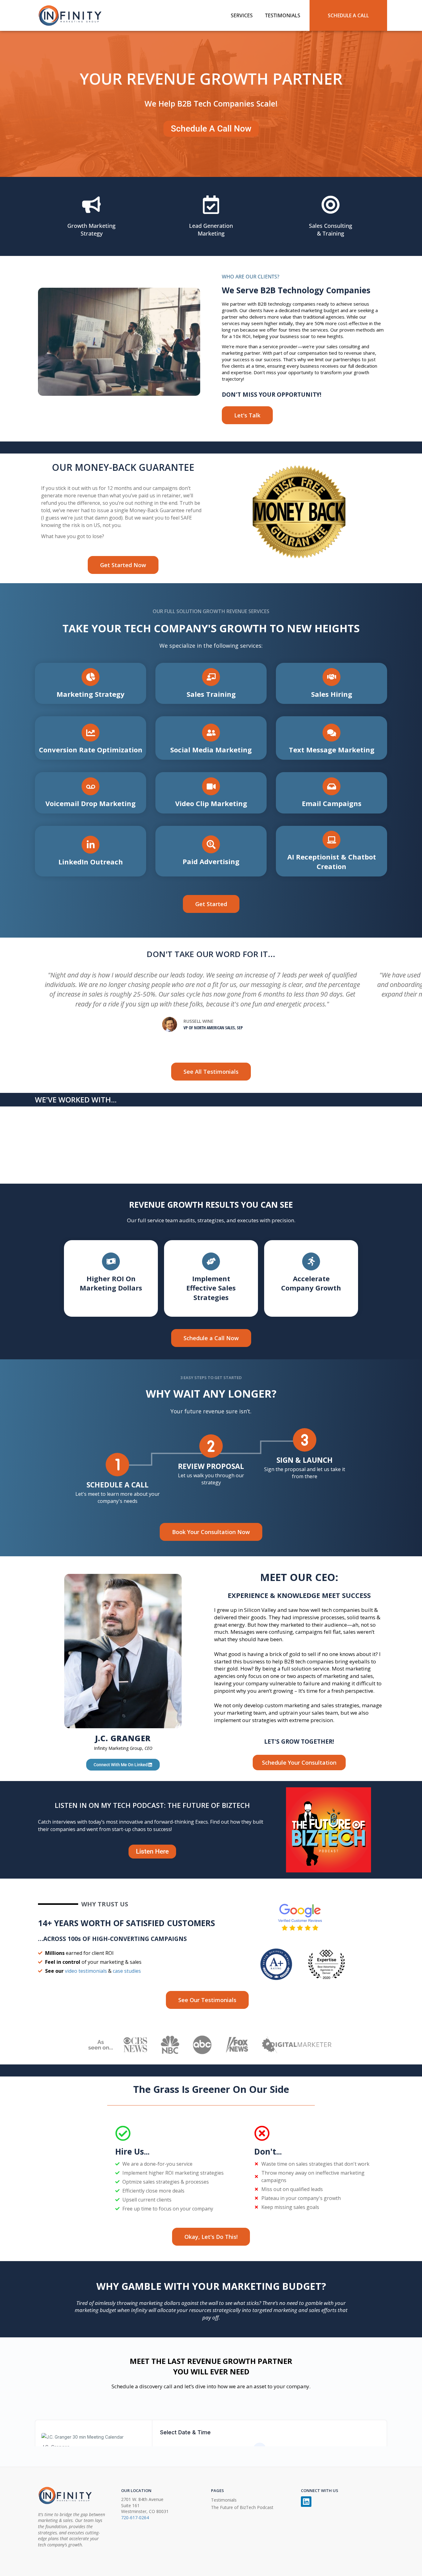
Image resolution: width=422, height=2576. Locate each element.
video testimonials (86, 1971)
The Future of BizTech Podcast (242, 2507)
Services (242, 15)
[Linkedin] (306, 2502)
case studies (127, 1971)
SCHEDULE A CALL (348, 15)
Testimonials (283, 15)
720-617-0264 (135, 2517)
